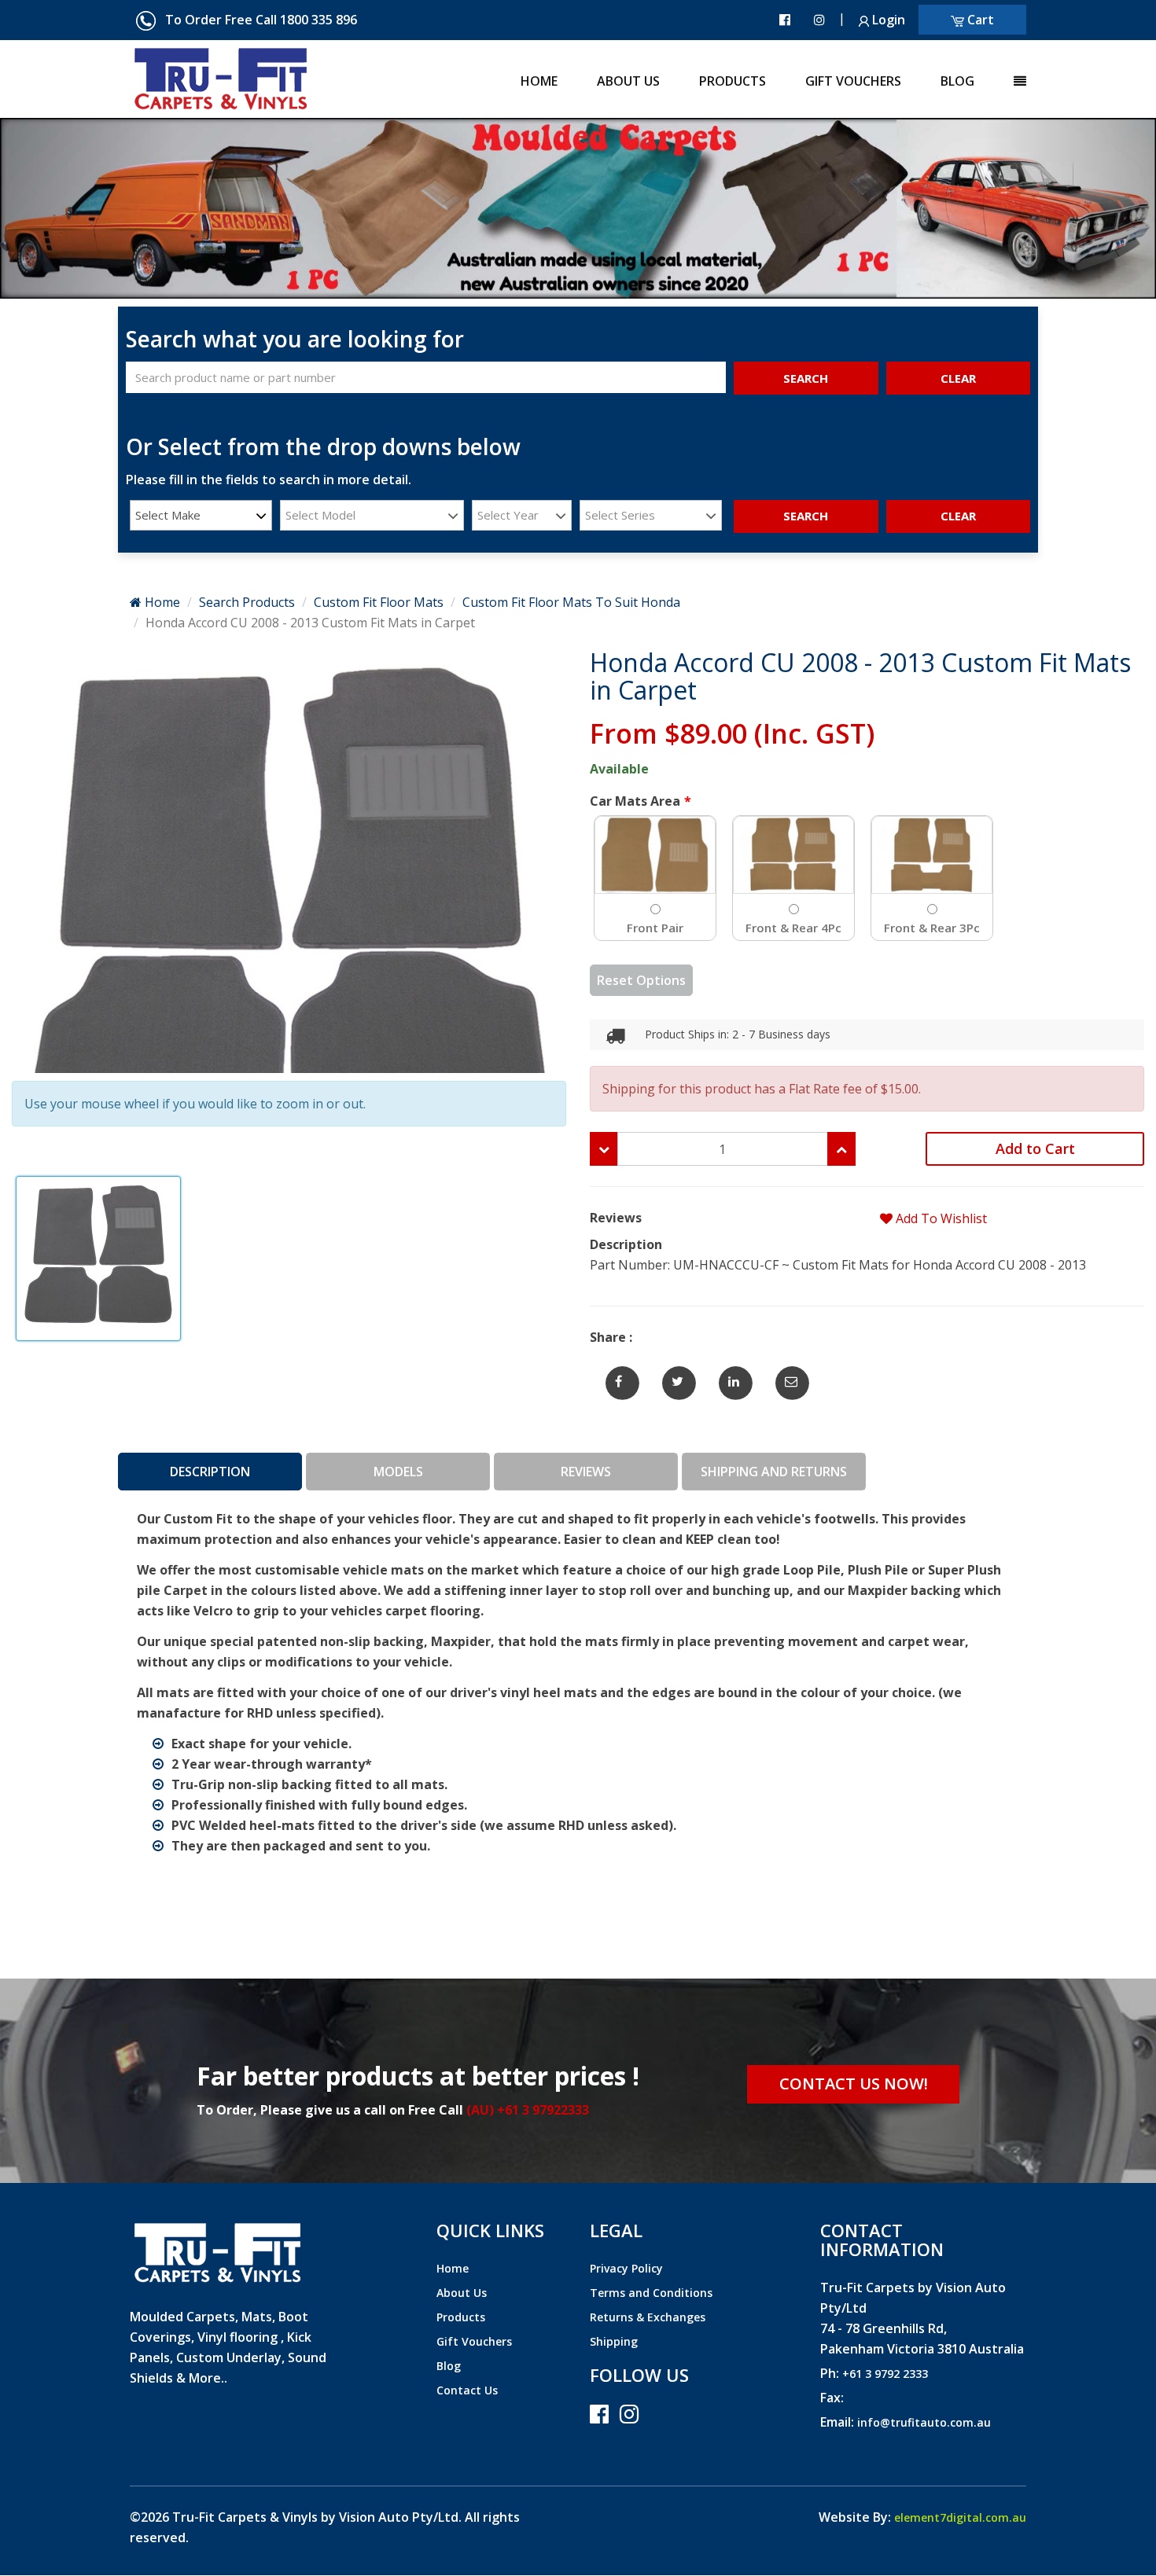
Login (887, 20)
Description (210, 1472)
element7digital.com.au (960, 2517)
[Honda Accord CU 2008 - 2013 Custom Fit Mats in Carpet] (618, 1375)
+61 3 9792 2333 (885, 2374)
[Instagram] (819, 20)
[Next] (87, 208)
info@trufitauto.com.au (924, 2422)
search (806, 516)
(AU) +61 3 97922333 (528, 2110)
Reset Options (641, 980)
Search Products (247, 602)
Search (806, 378)
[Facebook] (785, 20)
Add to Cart (1035, 1148)
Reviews (586, 1472)
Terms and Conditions (651, 2293)
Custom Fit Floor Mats (379, 602)
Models (398, 1472)
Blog (957, 81)
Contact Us (467, 2390)
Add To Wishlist (940, 1218)
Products (733, 81)
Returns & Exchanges (648, 2317)
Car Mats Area (635, 801)
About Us (628, 81)
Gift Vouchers (853, 81)
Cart (979, 20)
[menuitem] (519, 75)
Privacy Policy (626, 2268)
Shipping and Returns (774, 1472)
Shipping (614, 2341)
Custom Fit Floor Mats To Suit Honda (571, 602)
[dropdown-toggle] (1000, 75)
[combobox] (201, 515)
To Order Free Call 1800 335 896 (256, 20)
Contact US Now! (854, 2084)
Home (539, 81)
